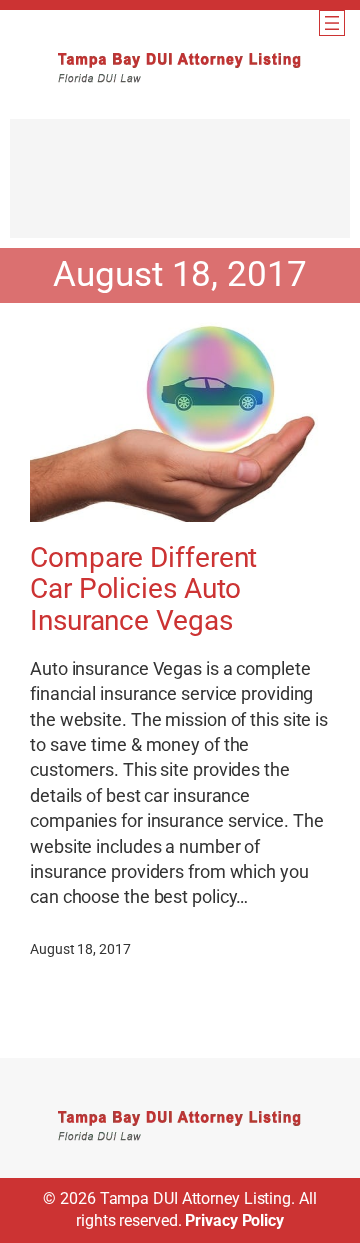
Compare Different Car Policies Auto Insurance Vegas (143, 589)
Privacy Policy (234, 1220)
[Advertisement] (180, 188)
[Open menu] (332, 23)
